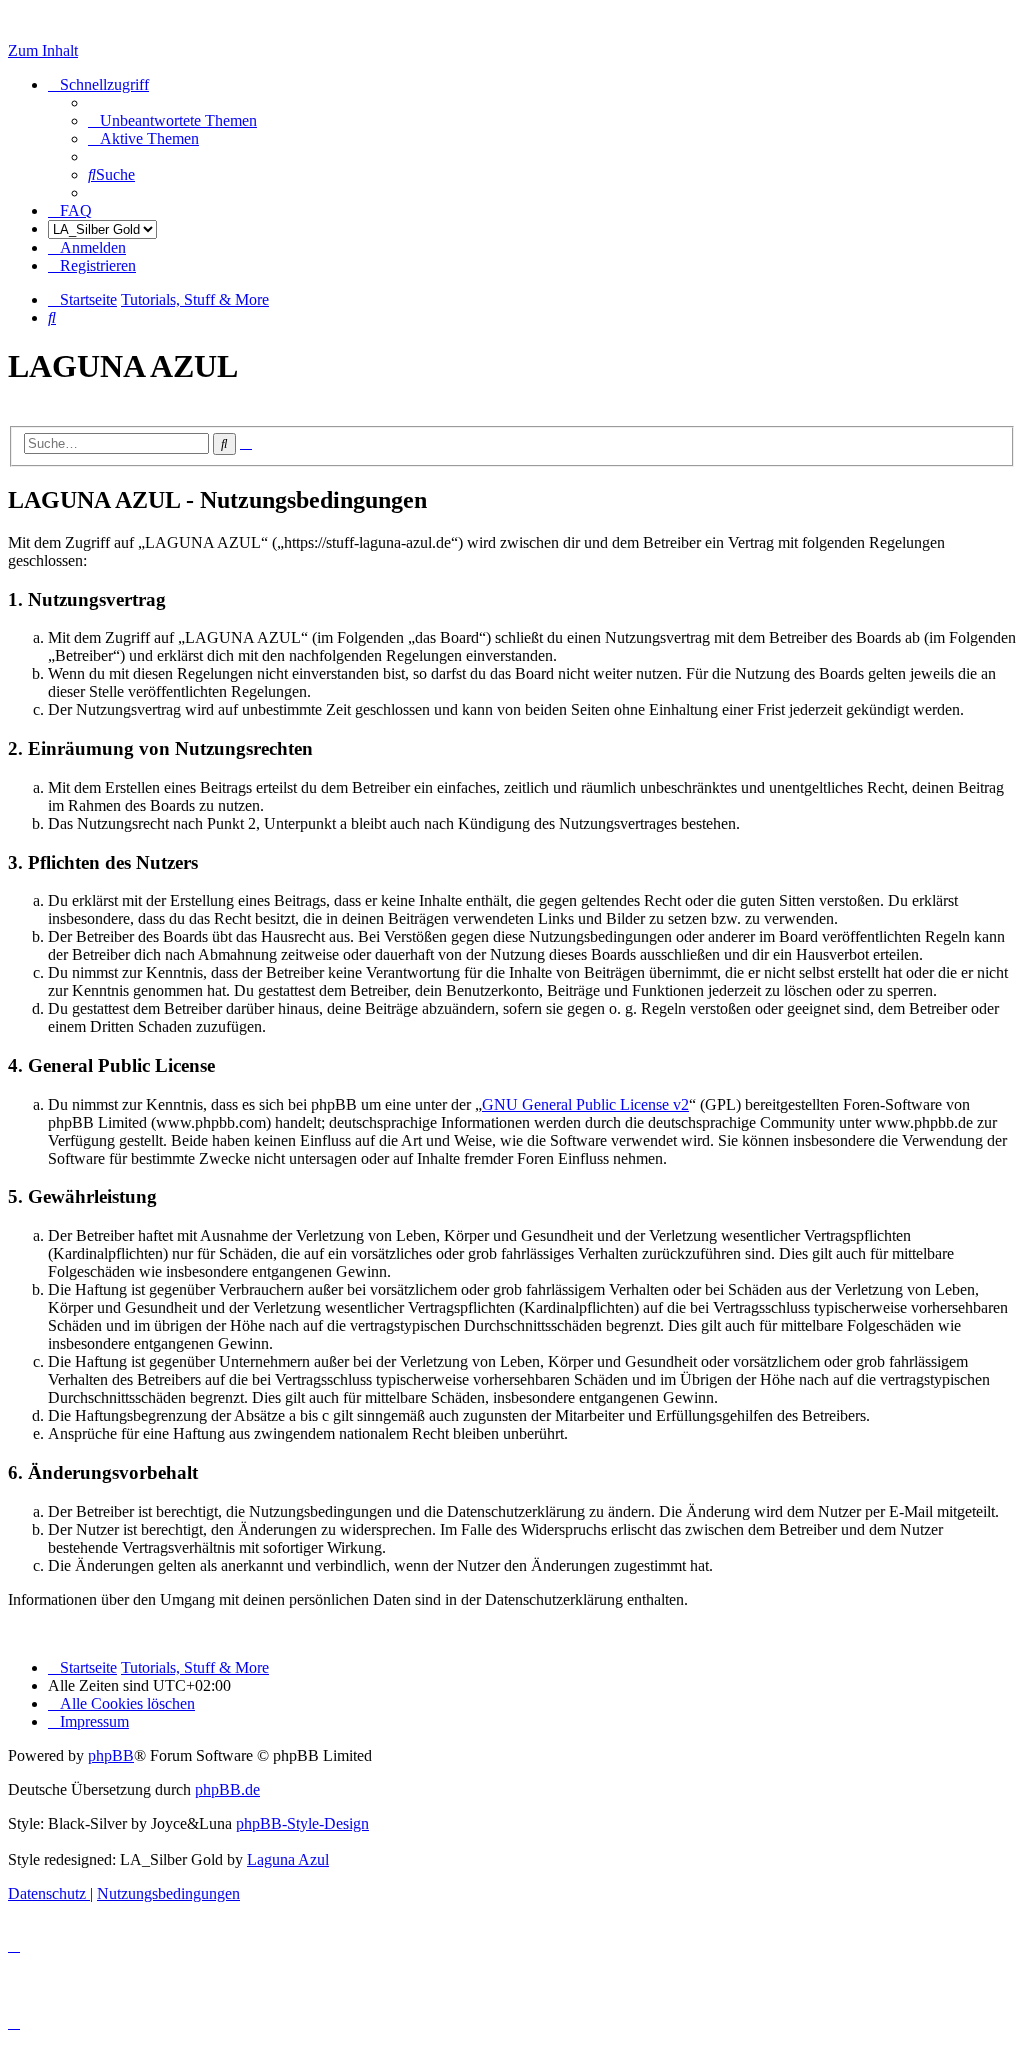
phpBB (111, 1755)
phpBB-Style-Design (302, 1823)
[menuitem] (172, 120)
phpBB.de (227, 1789)
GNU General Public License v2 (585, 1104)
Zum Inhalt (43, 50)
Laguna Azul (288, 1859)
